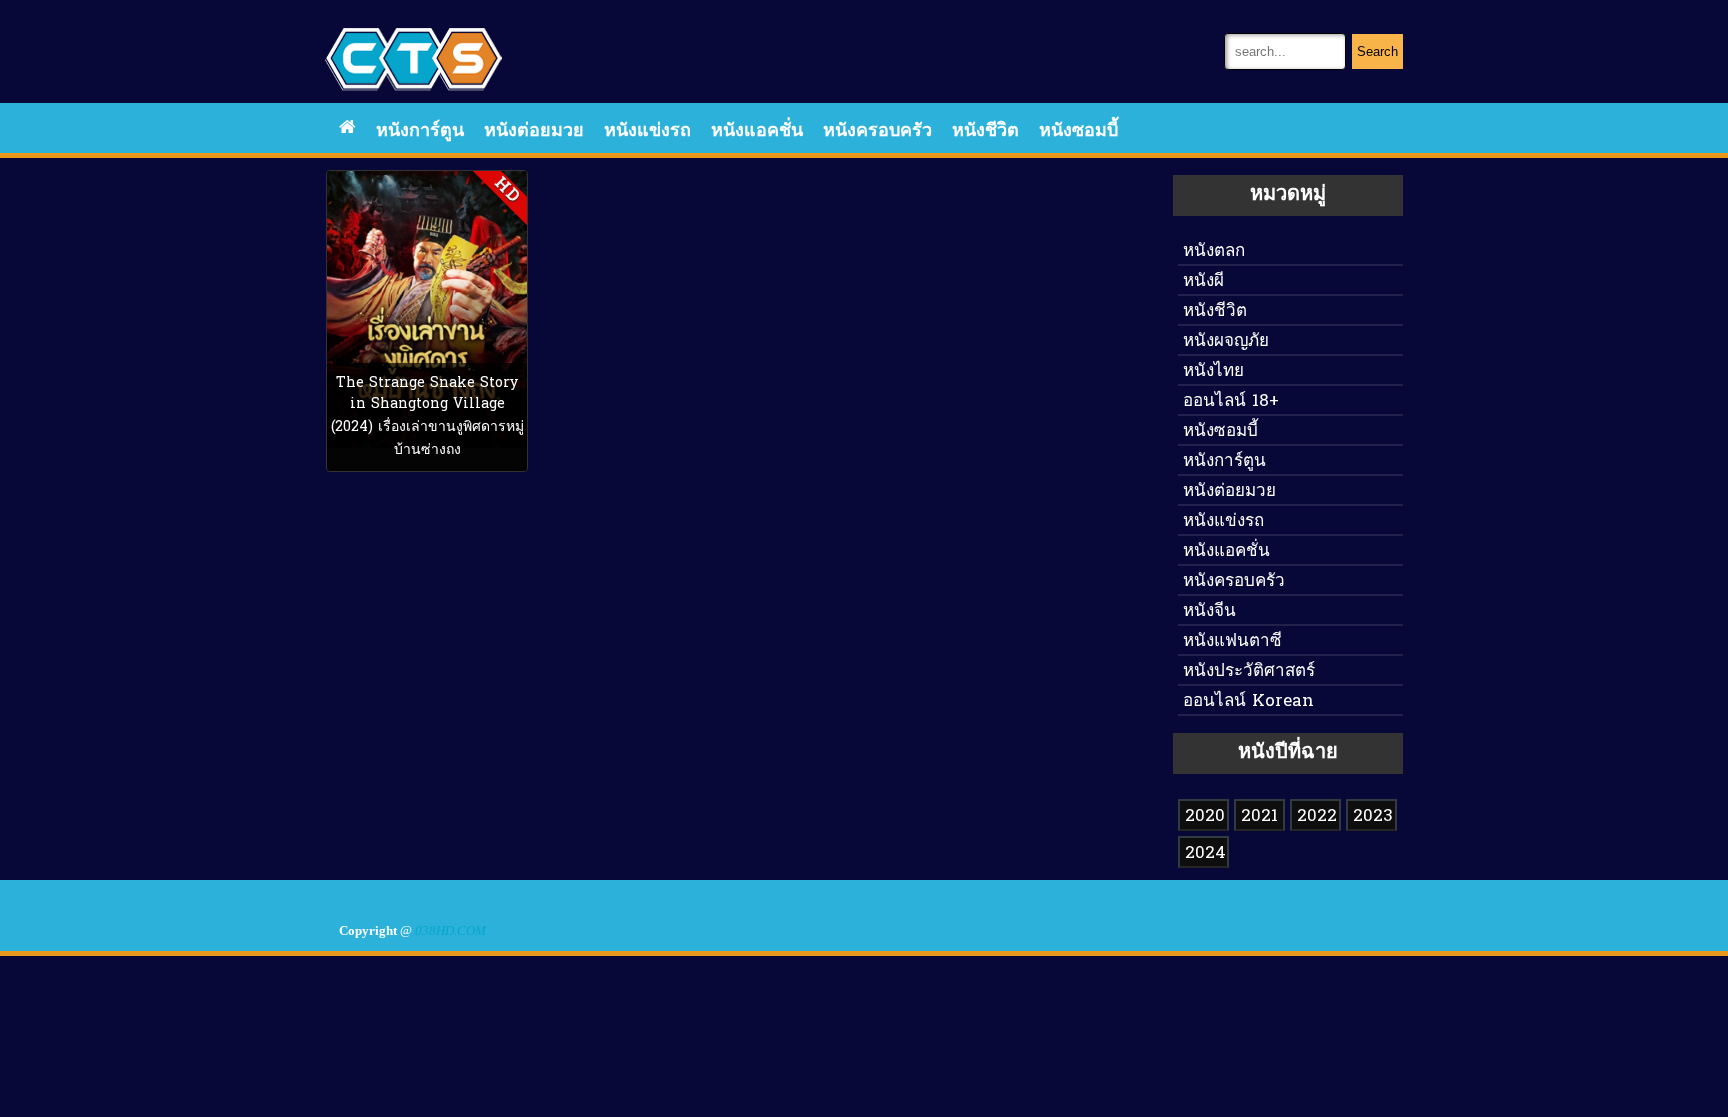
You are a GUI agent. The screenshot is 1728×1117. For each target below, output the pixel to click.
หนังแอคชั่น (757, 131)
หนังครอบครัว (877, 131)
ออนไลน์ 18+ (1231, 401)
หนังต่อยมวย (534, 131)
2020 (1205, 816)
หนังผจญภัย (1226, 341)
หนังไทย (1213, 371)
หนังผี (1203, 281)
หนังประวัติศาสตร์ (1249, 671)
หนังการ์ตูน (420, 131)
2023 (1373, 816)
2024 (1205, 853)
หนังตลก (1214, 251)
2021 (1259, 816)
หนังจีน (1209, 611)
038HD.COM (450, 931)
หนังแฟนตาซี (1232, 641)
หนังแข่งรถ (647, 131)
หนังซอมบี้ (1078, 131)
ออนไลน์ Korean (1248, 701)
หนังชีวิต (985, 131)
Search (1377, 51)
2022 (1317, 816)
